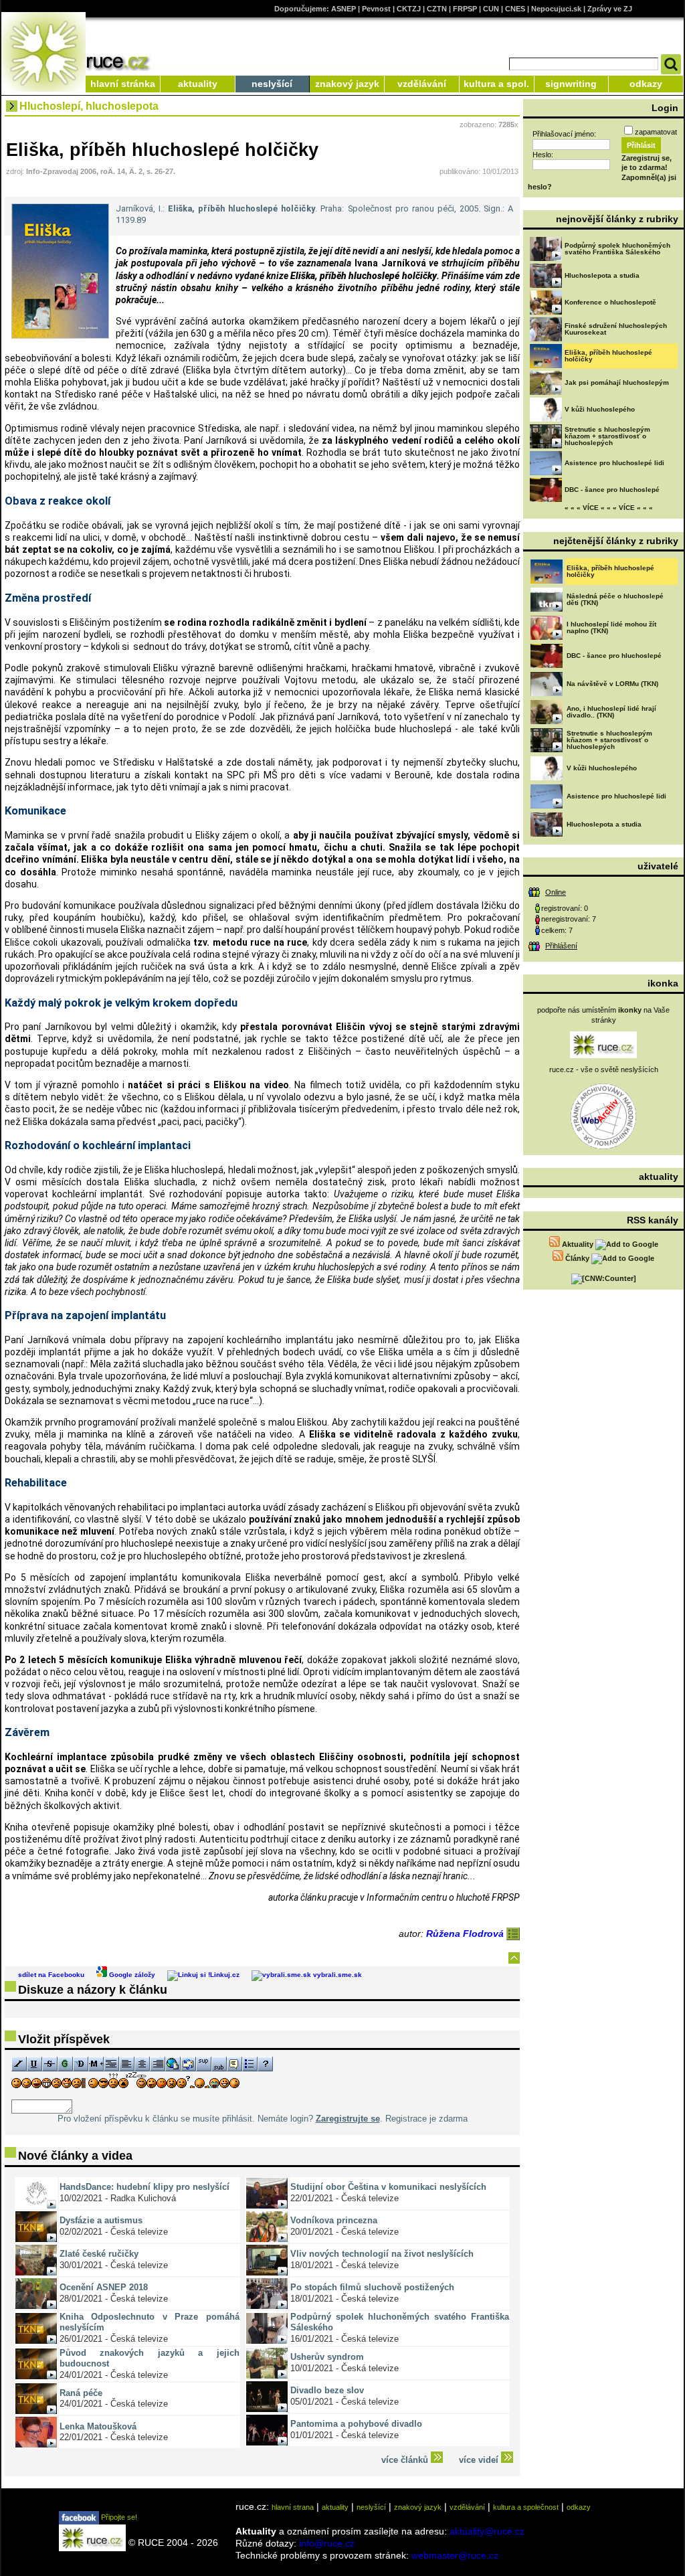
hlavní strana (293, 2507)
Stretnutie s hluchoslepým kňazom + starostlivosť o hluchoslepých (607, 436)
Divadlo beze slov (327, 2390)
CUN (491, 9)
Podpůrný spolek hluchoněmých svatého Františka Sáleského (617, 249)
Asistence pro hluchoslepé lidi (614, 463)
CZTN (437, 9)
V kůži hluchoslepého (600, 409)
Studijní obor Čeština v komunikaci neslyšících (388, 2187)
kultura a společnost (526, 2507)
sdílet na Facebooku (51, 1975)
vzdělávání (422, 84)
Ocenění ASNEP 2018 (104, 2287)
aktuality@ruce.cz (487, 2531)
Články (577, 1258)
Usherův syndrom (327, 2357)
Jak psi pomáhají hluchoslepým (617, 382)
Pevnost (376, 9)
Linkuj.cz (225, 1975)
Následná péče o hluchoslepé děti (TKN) (615, 599)
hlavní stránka (123, 84)
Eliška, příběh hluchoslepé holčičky (608, 356)
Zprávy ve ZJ (610, 9)
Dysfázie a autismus (101, 2220)
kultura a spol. (496, 84)
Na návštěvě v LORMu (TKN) (612, 684)
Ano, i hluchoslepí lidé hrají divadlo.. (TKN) (611, 712)
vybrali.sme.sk (336, 1975)
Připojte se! (118, 2517)
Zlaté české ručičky (99, 2254)
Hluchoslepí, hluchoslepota (89, 106)
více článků (406, 2460)
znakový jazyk (347, 84)
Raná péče (81, 2393)
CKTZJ (409, 9)
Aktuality (578, 1244)
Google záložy (131, 1975)
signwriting (571, 84)
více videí (480, 2460)
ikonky (630, 1010)
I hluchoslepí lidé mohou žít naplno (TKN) (611, 627)
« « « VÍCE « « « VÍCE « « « (609, 508)
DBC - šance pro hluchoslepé (612, 490)
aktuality (198, 84)
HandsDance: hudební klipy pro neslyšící (144, 2187)
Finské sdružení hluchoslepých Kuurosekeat (616, 329)
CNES (515, 9)
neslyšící (272, 84)
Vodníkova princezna (334, 2220)
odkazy (646, 84)
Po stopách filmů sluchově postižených (372, 2287)
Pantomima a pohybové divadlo (356, 2424)
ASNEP (344, 9)
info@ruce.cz (327, 2543)
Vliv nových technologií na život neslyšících (382, 2254)
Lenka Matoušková (98, 2426)
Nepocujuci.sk (556, 9)
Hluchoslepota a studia (602, 275)
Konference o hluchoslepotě (610, 302)
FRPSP (465, 9)
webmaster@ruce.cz (455, 2555)
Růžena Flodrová (466, 1934)
